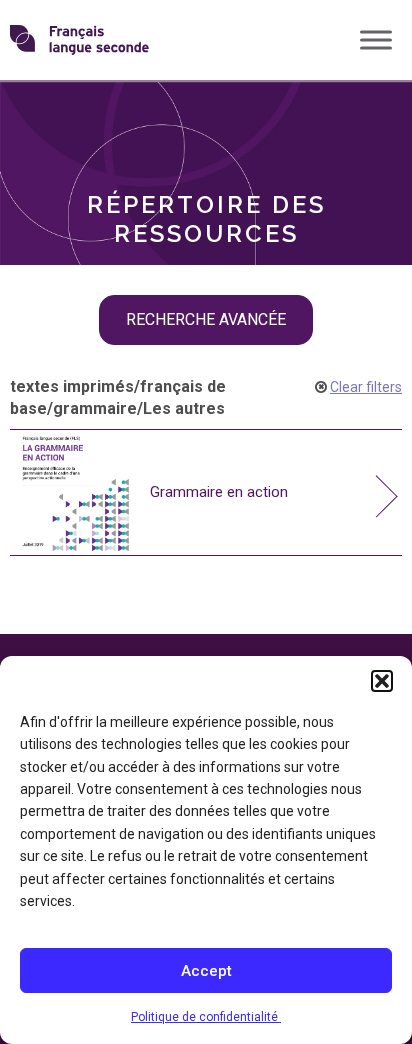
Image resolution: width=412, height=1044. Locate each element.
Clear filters (366, 387)
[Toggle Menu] (376, 39)
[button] (382, 681)
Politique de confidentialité (206, 1017)
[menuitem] (206, 115)
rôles (60, 114)
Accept (206, 971)
